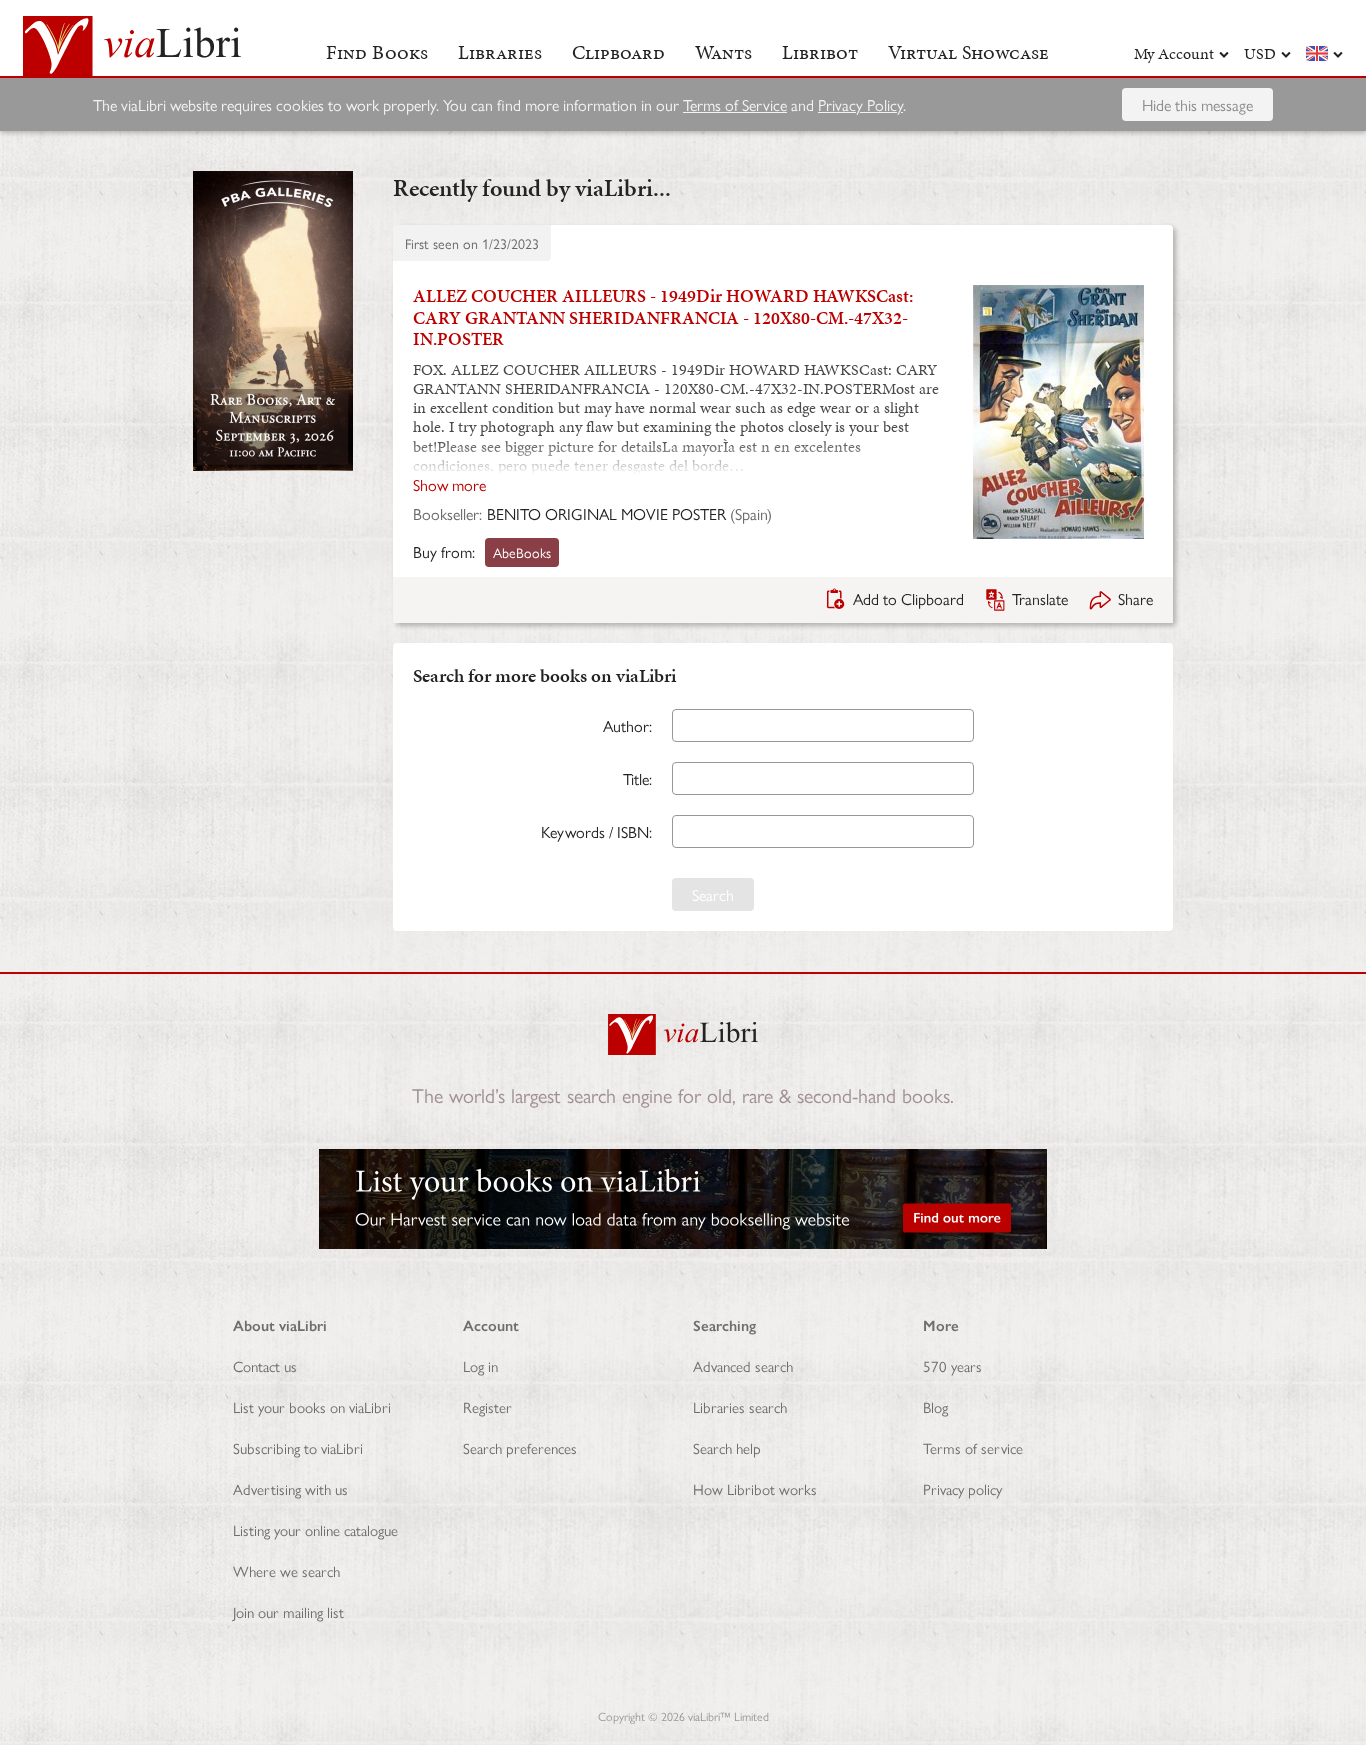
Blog (935, 1406)
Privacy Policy (860, 104)
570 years (952, 1365)
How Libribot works (755, 1488)
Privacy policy (962, 1488)
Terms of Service (735, 104)
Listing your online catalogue (315, 1529)
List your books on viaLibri (312, 1406)
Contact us (265, 1365)
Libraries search (740, 1406)
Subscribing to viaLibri (298, 1447)
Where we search (286, 1570)
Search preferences (520, 1447)
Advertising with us (290, 1488)
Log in (480, 1365)
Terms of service (973, 1447)
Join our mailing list (288, 1611)
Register (487, 1406)
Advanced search (743, 1365)
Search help (727, 1447)
